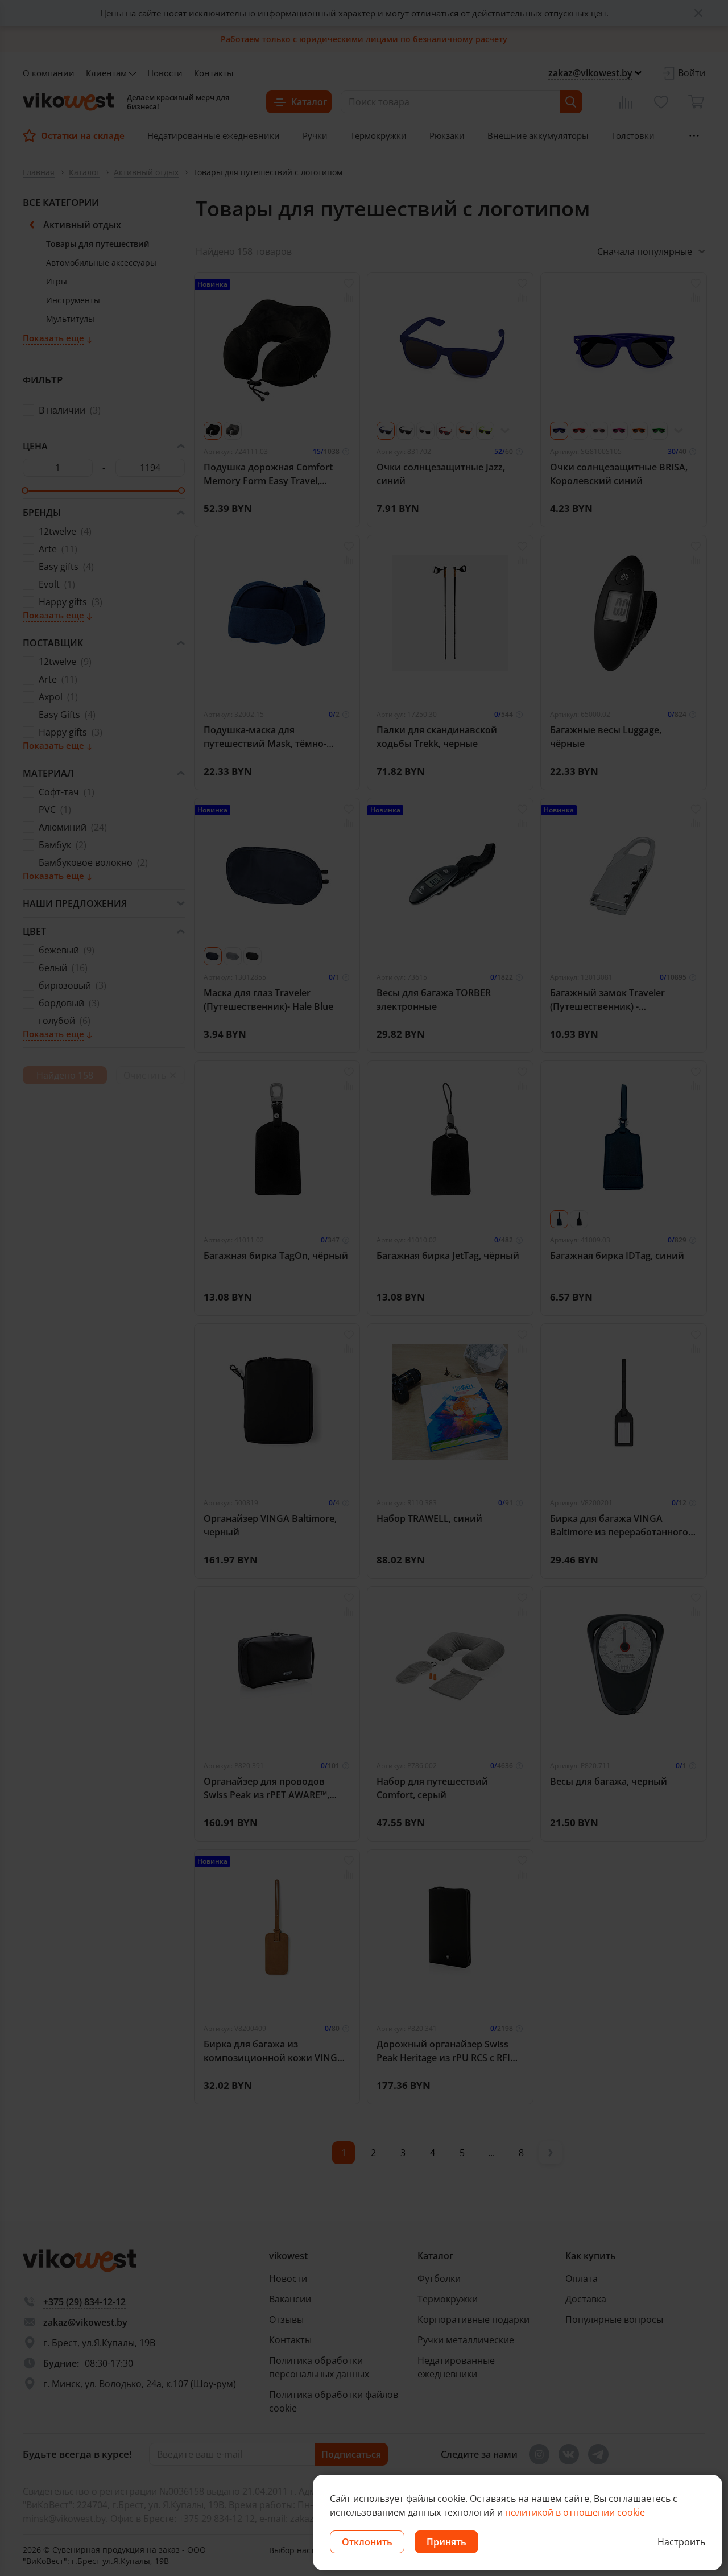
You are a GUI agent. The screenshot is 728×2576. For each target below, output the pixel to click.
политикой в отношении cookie (575, 2512)
